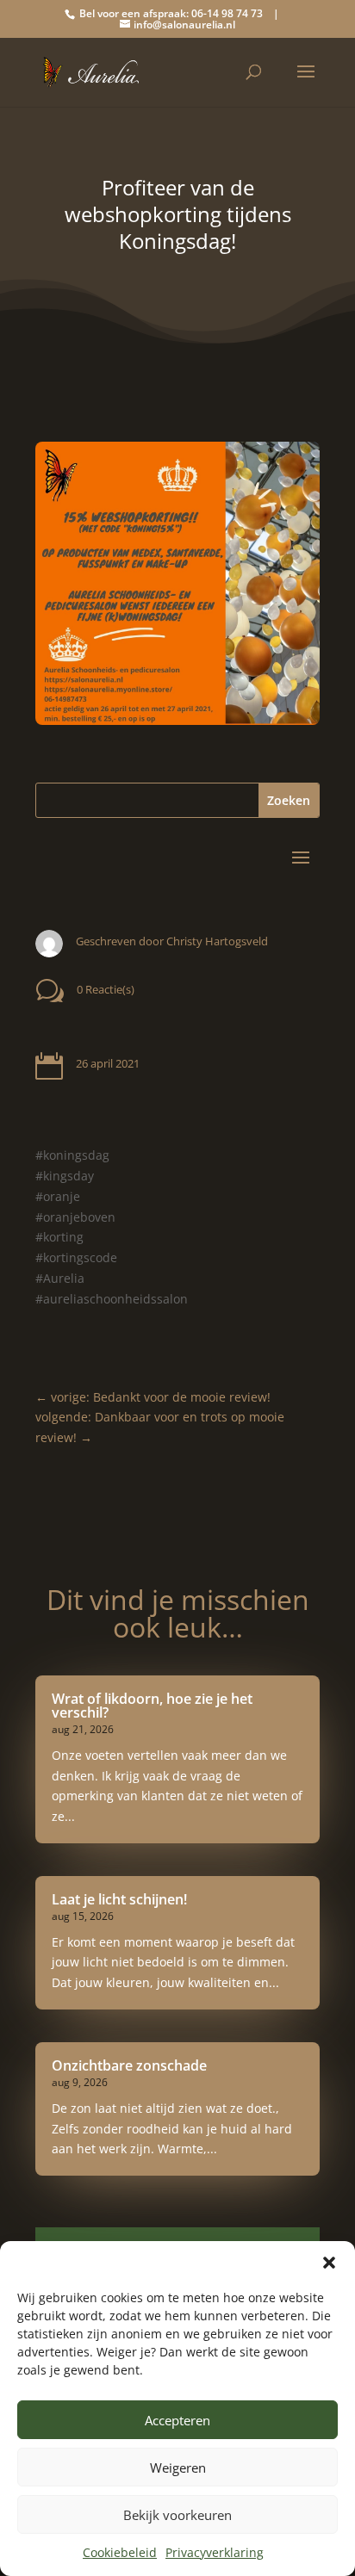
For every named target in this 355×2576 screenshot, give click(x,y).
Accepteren (177, 2420)
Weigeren (178, 2468)
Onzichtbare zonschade (129, 2065)
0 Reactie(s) (106, 989)
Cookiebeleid (120, 2552)
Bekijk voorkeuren (177, 2515)
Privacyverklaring (215, 2552)
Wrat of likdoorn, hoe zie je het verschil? (152, 1706)
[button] (329, 2263)
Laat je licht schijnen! (119, 1899)
